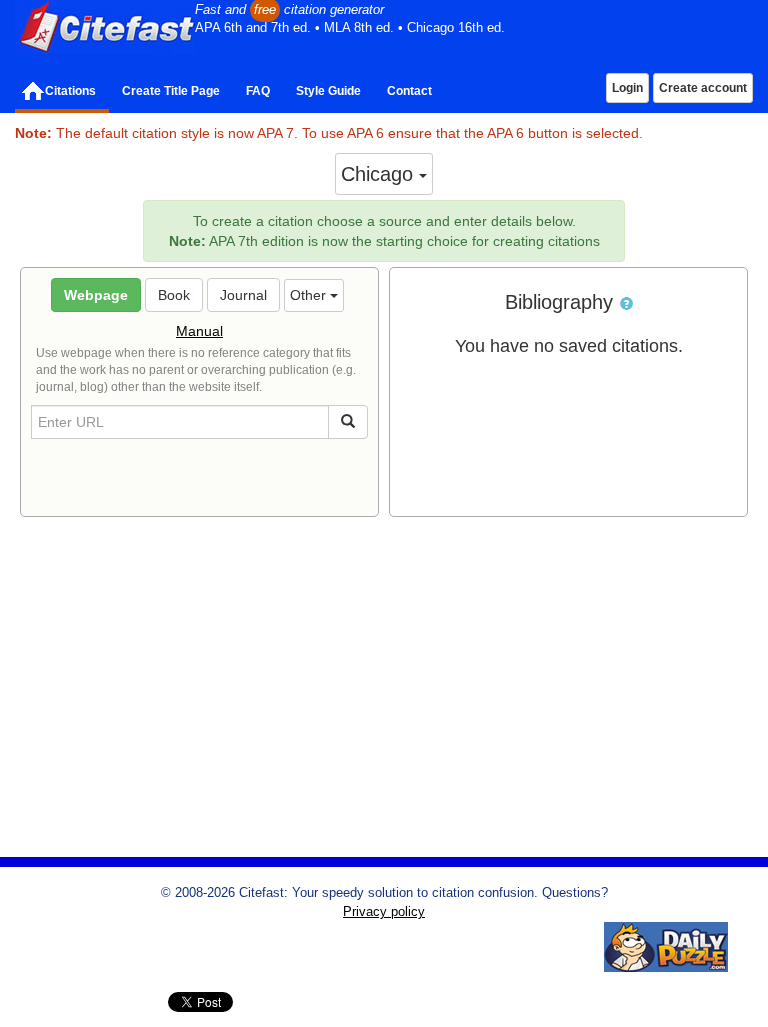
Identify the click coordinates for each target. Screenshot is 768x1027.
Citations (70, 91)
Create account (703, 88)
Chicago (380, 174)
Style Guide (328, 91)
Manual (199, 331)
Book (174, 295)
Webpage (96, 295)
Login (627, 88)
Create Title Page (171, 91)
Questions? (575, 893)
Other (310, 295)
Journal (243, 295)
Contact (409, 91)
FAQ (258, 91)
